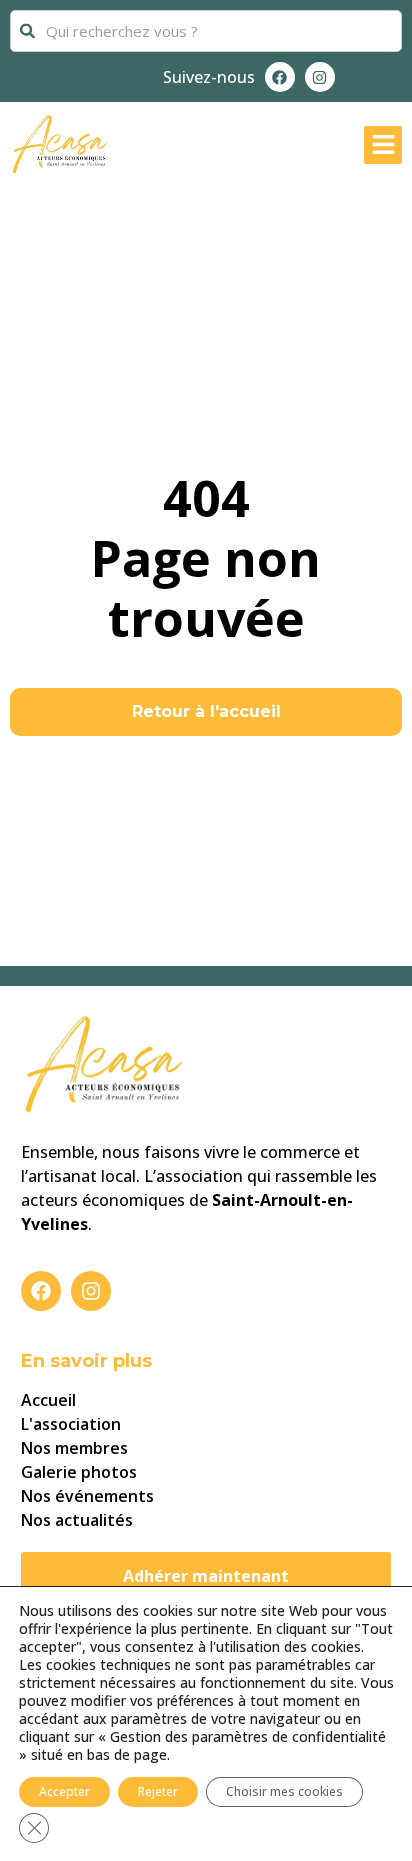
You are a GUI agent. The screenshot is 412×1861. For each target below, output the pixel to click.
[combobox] (206, 31)
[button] (383, 145)
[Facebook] (280, 77)
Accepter (64, 1791)
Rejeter (158, 1791)
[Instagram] (320, 77)
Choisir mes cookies (284, 1791)
